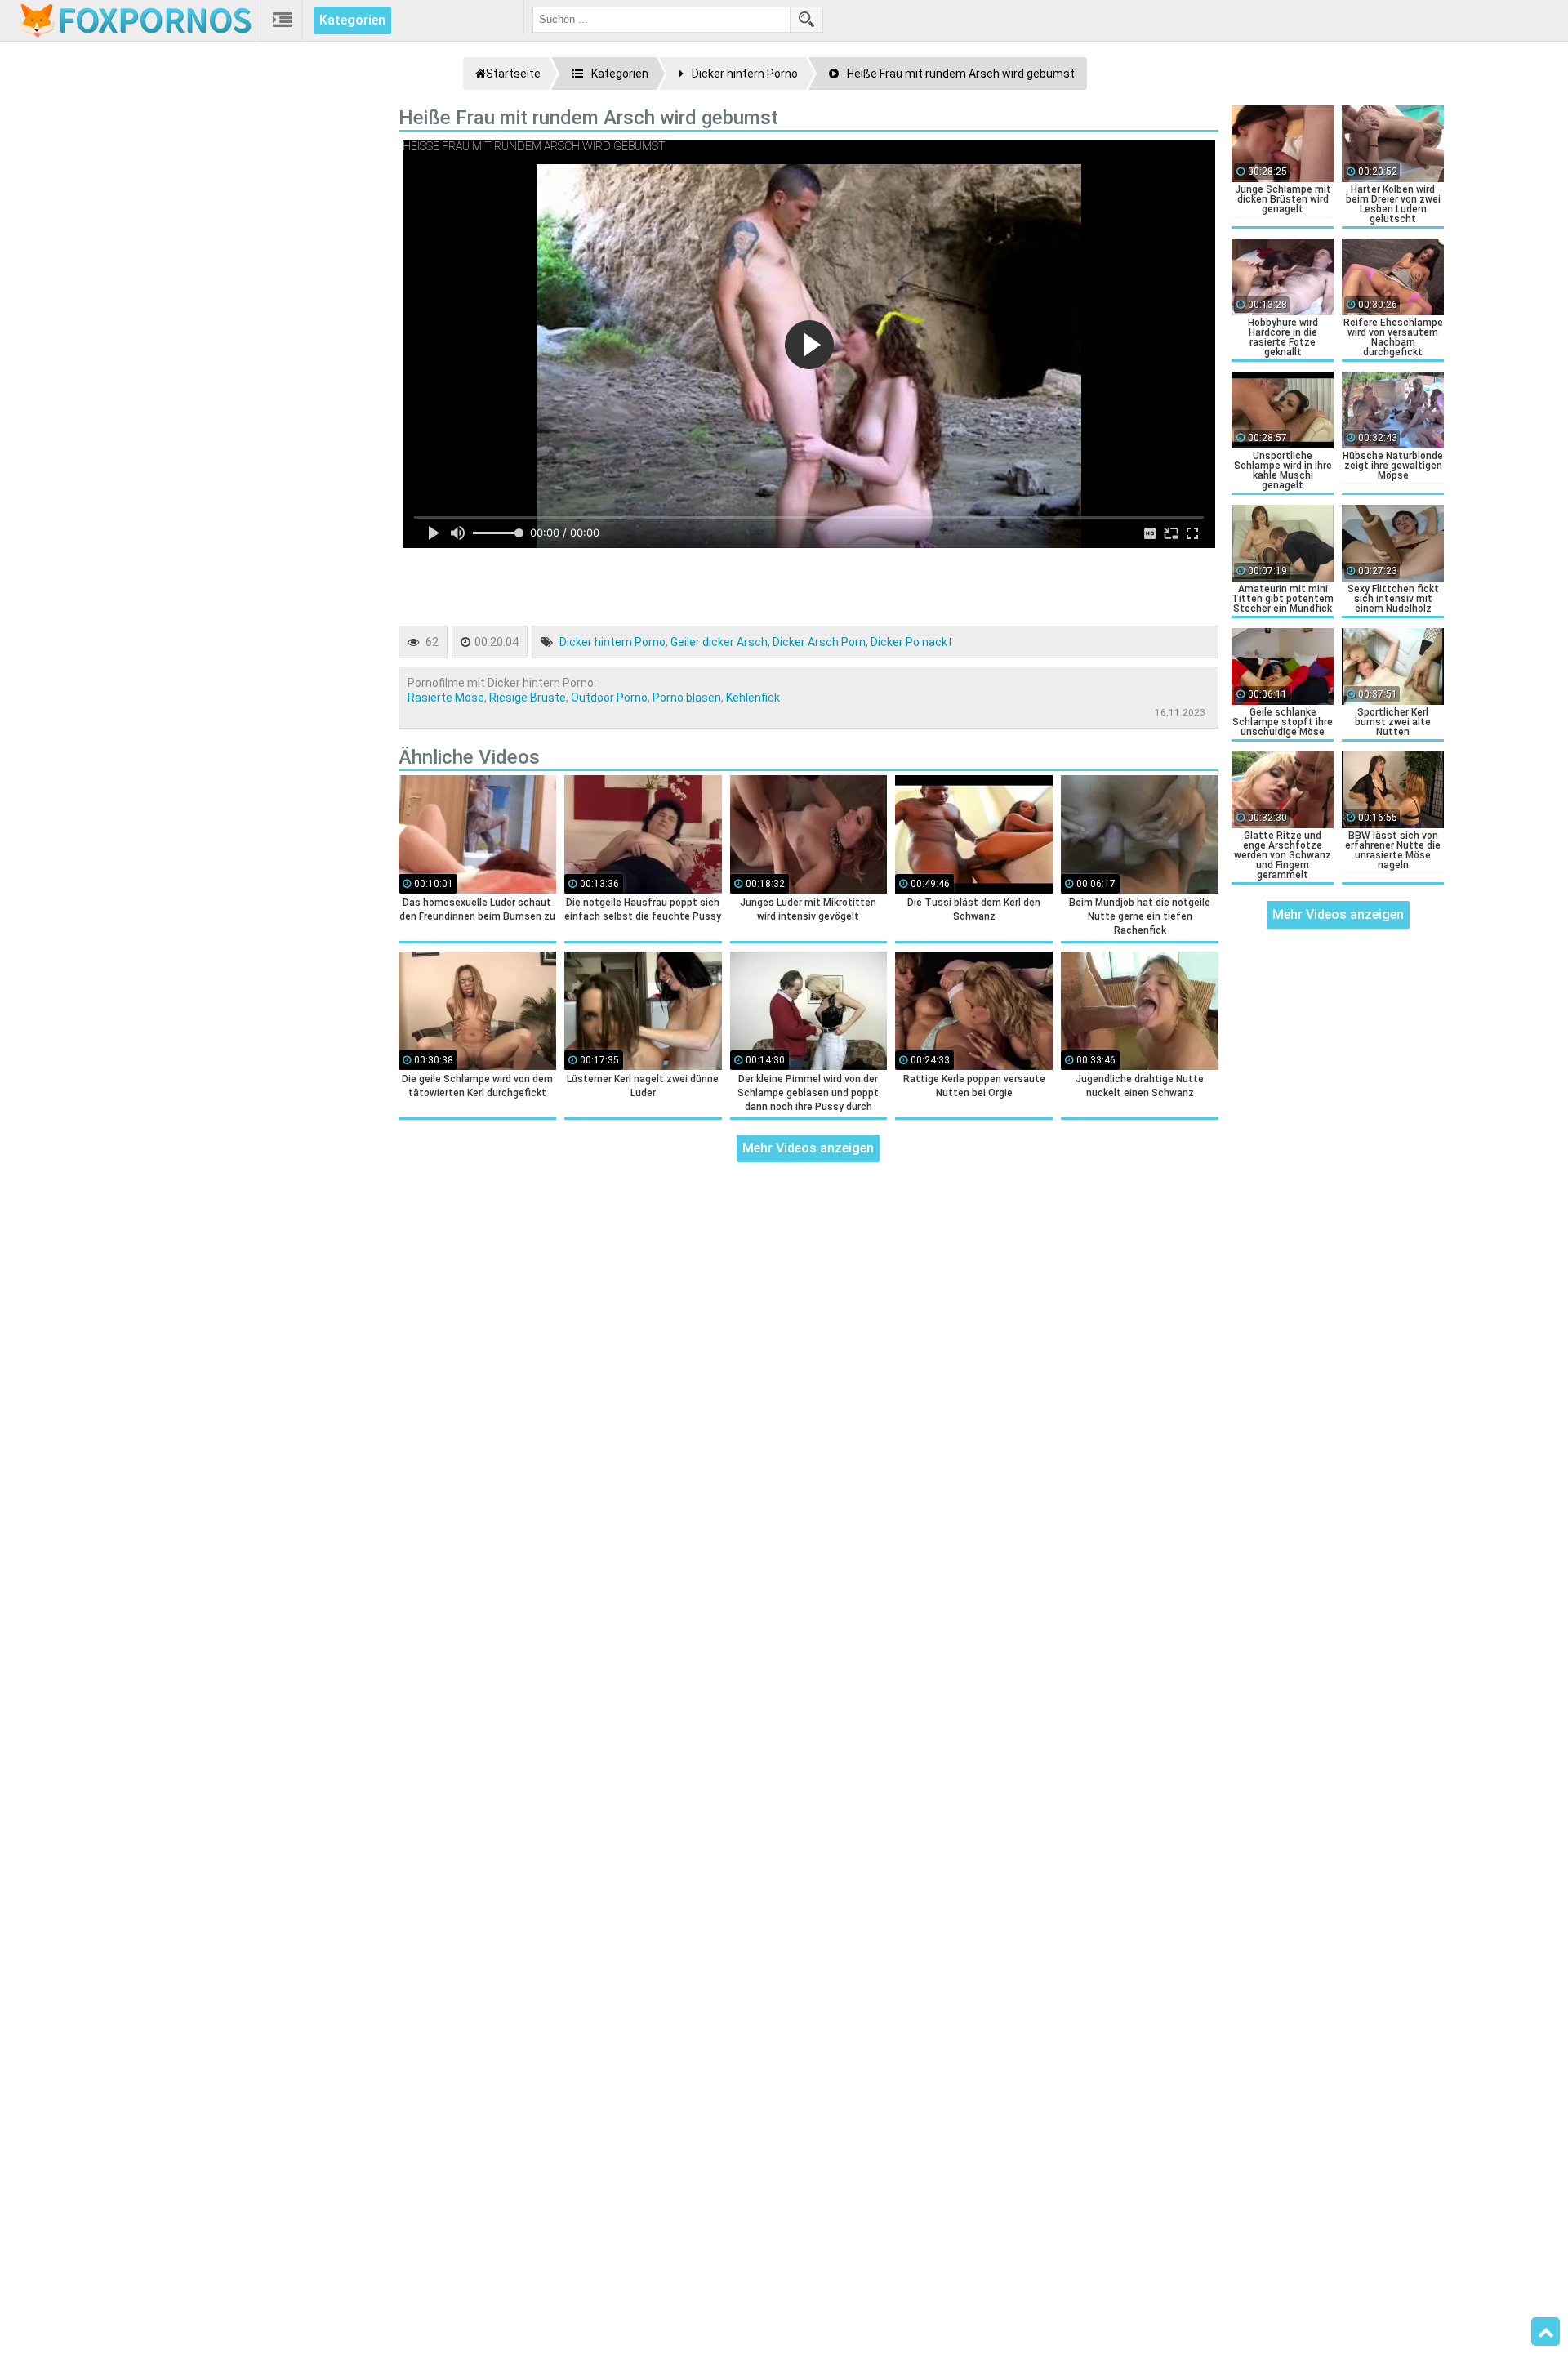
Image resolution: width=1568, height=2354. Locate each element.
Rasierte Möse (446, 698)
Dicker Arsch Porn (819, 642)
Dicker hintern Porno (612, 642)
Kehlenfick (753, 698)
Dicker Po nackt (911, 642)
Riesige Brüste (528, 698)
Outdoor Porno (609, 698)
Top (1546, 2332)
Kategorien (352, 20)
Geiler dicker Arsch (719, 642)
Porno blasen (687, 698)
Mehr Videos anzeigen (808, 1148)
